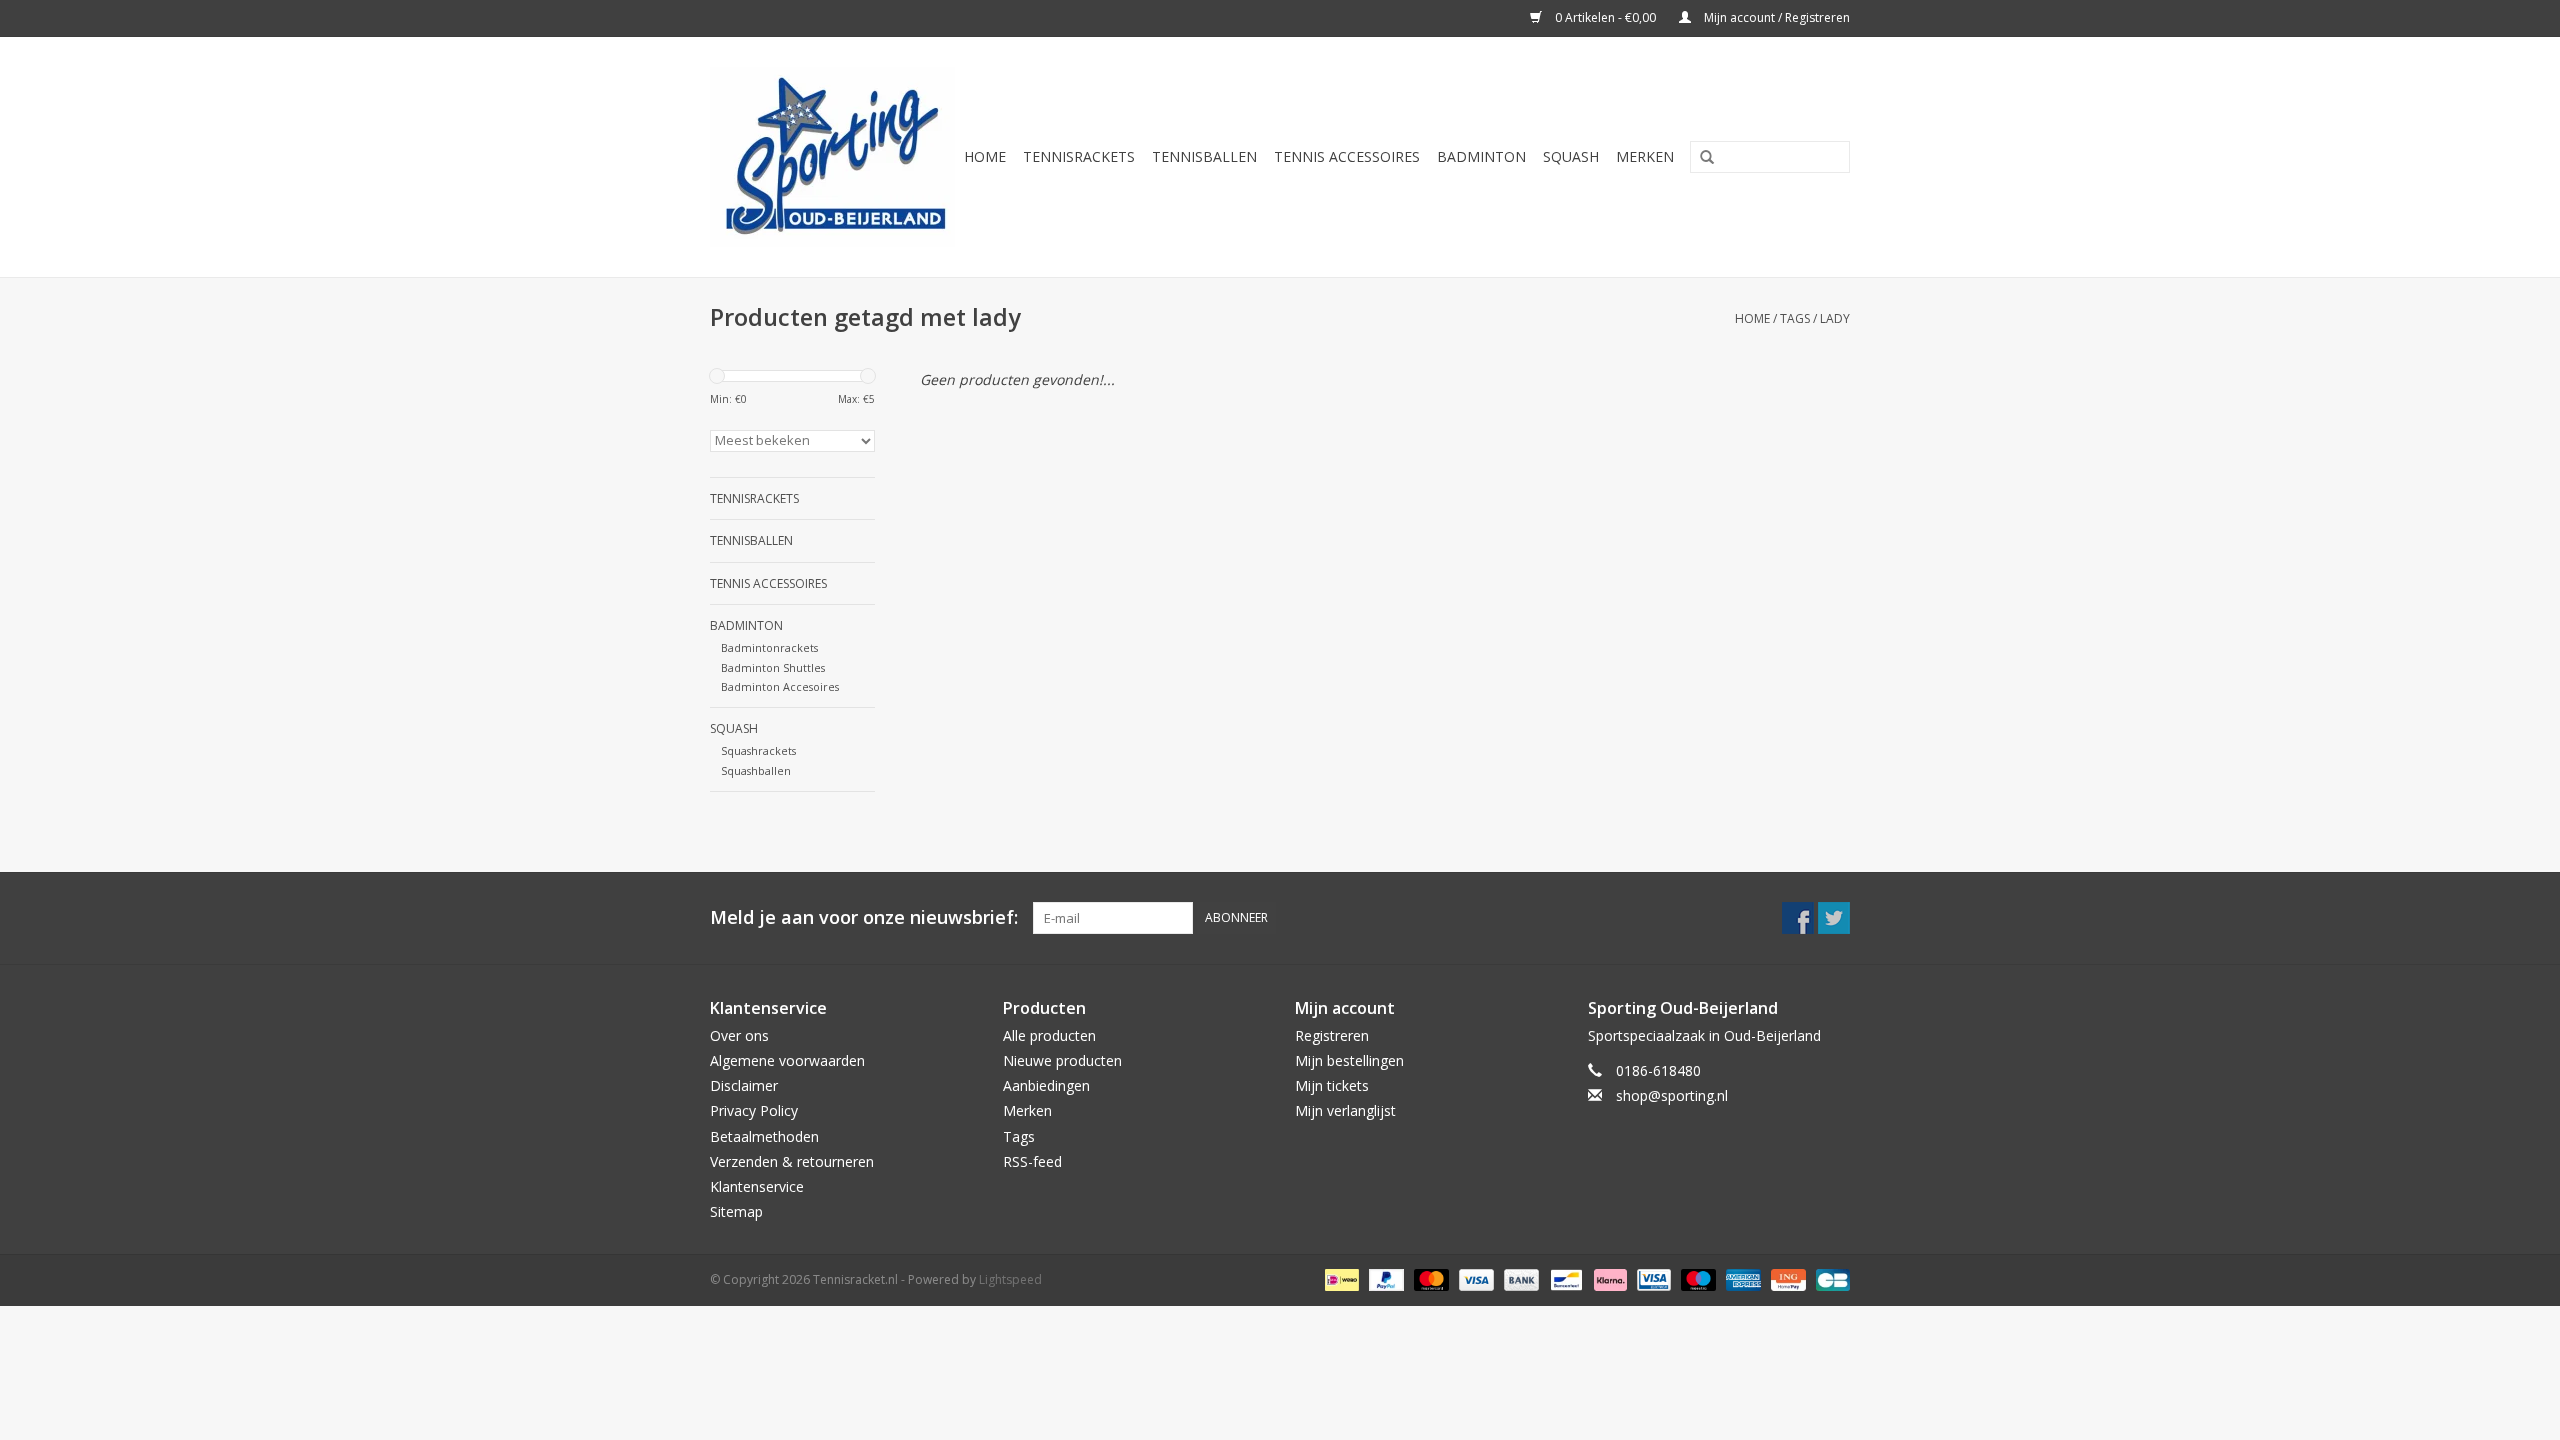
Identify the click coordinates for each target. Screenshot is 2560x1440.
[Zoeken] (1700, 158)
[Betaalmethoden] (1340, 1279)
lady (1835, 318)
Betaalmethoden (764, 1136)
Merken (1645, 156)
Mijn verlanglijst (1345, 1110)
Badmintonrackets (769, 647)
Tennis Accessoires (1347, 156)
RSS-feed (1032, 1161)
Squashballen (756, 770)
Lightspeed (1010, 1279)
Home (985, 156)
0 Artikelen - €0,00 (1605, 17)
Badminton (1481, 156)
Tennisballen (1204, 156)
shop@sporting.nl (1672, 1095)
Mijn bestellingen (1349, 1060)
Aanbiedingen (1046, 1085)
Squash (1571, 156)
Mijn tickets (1332, 1085)
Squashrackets (758, 750)
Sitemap (736, 1211)
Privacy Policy (754, 1110)
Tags (1795, 318)
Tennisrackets (1079, 156)
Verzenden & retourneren (792, 1161)
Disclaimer (744, 1085)
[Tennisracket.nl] (833, 157)
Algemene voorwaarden (787, 1060)
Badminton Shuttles (773, 667)
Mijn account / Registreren (1775, 17)
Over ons (739, 1035)
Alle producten (1049, 1035)
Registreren (1332, 1035)
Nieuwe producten (1062, 1060)
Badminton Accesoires (780, 686)
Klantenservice (757, 1186)
